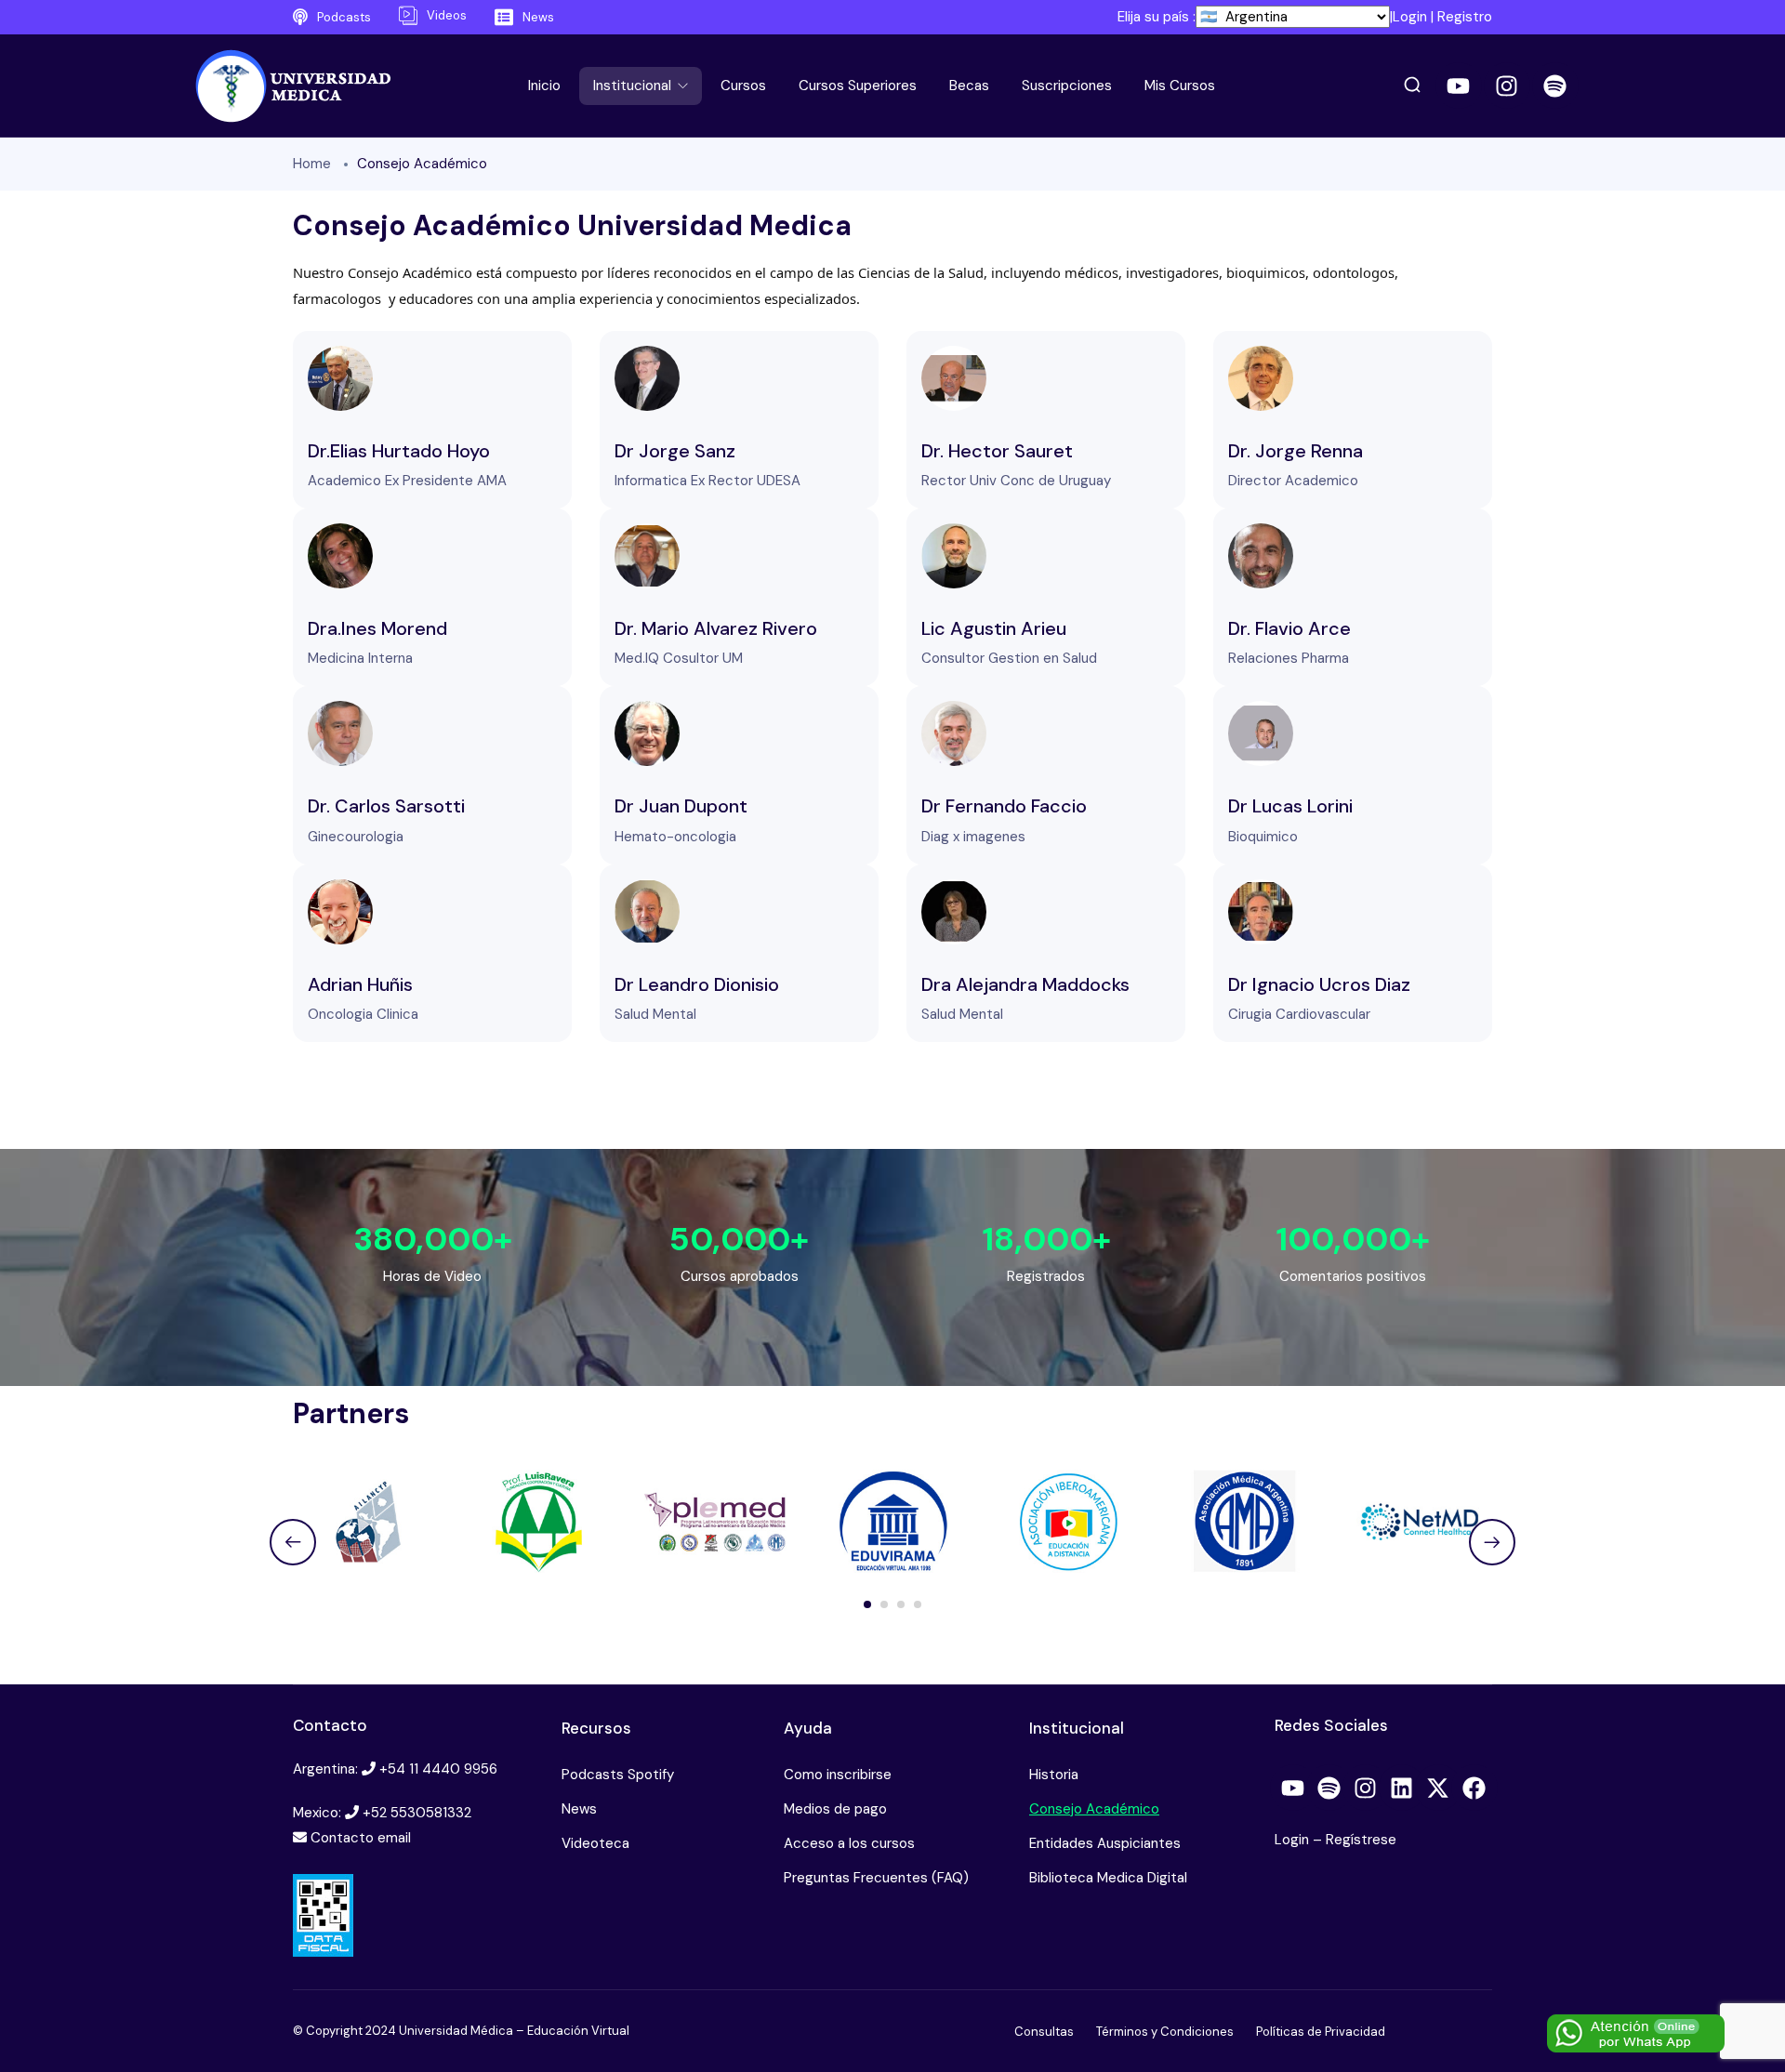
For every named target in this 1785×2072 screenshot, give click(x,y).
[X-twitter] (1438, 1788)
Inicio (544, 86)
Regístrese (1361, 1840)
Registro (1465, 17)
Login (1410, 17)
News (579, 1809)
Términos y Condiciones (1165, 2032)
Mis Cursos (1180, 86)
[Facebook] (1474, 1788)
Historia (1054, 1775)
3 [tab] (901, 1604)
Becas (969, 86)
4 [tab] (918, 1604)
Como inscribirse (838, 1775)
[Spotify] (1555, 86)
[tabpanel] (367, 1521)
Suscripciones (1067, 86)
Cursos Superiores (858, 86)
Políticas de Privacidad (1321, 2032)
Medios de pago (835, 1809)
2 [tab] (884, 1604)
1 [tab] (867, 1604)
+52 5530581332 (417, 1813)
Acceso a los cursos (849, 1843)
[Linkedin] (1402, 1788)
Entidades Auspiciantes (1105, 1843)
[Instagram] (1507, 86)
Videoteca (595, 1843)
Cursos (743, 86)
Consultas (1044, 2032)
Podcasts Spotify (618, 1775)
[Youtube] (1459, 86)
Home (312, 164)
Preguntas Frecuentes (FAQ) (876, 1878)
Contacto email (361, 1838)
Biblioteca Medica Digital (1108, 1878)
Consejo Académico (1094, 1809)
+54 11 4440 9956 (438, 1769)
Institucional (634, 86)
